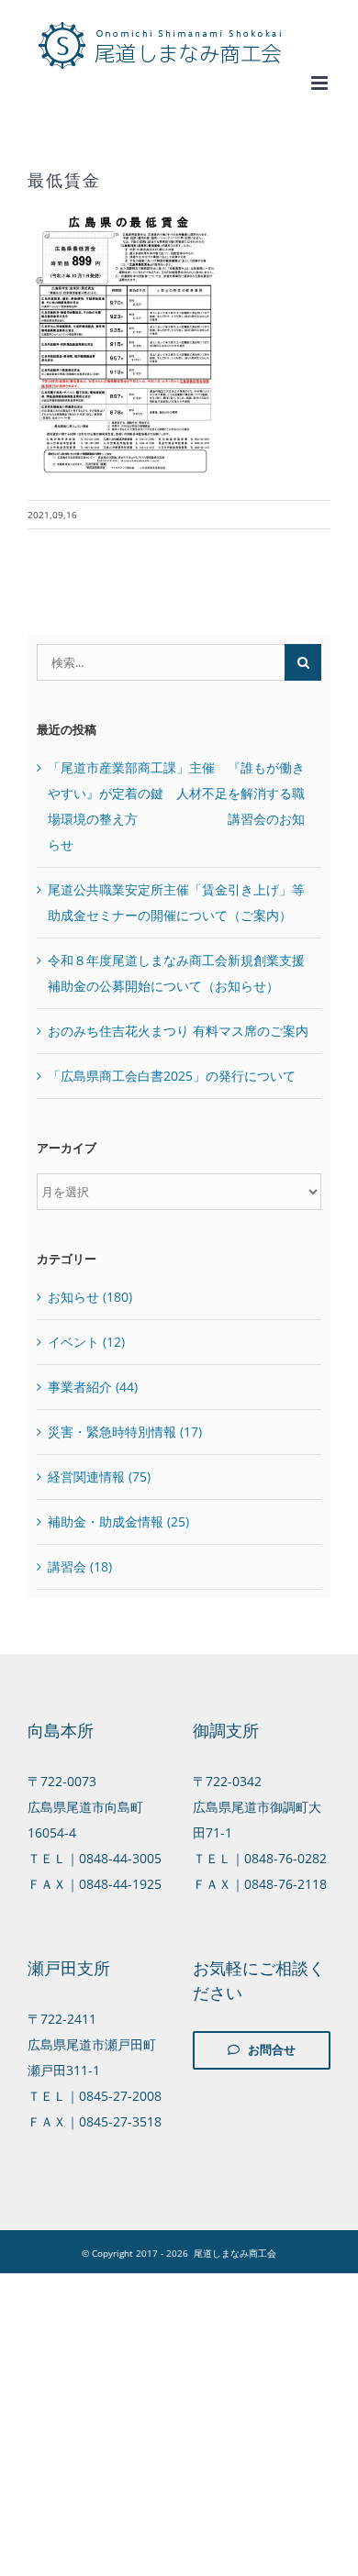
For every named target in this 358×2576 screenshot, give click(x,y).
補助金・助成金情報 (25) (118, 1521)
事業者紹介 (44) (93, 1387)
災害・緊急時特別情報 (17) (125, 1432)
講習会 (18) (80, 1566)
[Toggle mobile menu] (321, 83)
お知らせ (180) (90, 1297)
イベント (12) (86, 1342)
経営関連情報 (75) (99, 1477)
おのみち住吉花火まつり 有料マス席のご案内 (178, 1031)
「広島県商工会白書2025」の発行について (172, 1076)
